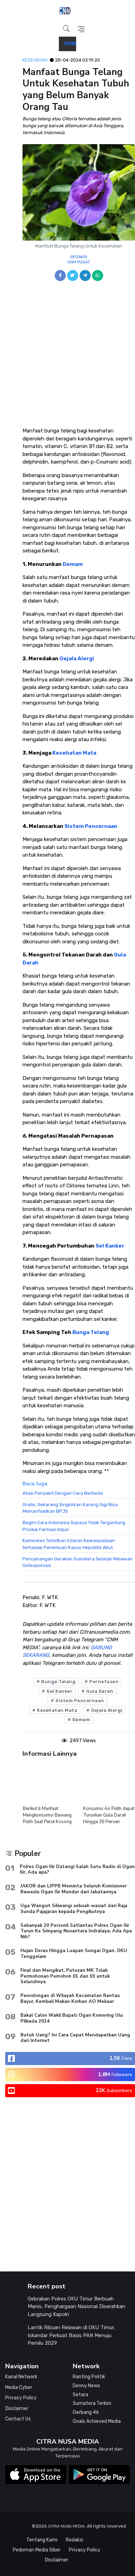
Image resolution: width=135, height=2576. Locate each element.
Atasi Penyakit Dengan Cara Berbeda (63, 1493)
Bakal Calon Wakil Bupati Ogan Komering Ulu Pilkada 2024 (72, 2018)
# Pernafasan (101, 1682)
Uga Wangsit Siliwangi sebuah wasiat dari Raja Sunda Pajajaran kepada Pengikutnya (74, 1908)
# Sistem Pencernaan (77, 1701)
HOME (71, 44)
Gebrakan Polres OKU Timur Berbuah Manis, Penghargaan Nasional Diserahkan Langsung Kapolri (76, 2307)
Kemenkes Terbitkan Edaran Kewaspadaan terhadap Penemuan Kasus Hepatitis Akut (69, 1544)
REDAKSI (79, 257)
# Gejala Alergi (104, 1710)
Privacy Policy (21, 2398)
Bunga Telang (91, 1332)
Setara (80, 2395)
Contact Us (18, 2419)
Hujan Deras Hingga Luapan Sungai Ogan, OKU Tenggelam (74, 1953)
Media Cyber (19, 2387)
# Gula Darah (97, 1691)
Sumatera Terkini (92, 2403)
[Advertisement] (67, 357)
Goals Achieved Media (97, 2421)
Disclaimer (17, 2409)
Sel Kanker (110, 1246)
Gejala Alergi (77, 659)
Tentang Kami (42, 2540)
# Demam (79, 1720)
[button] (66, 29)
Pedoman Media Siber (37, 2550)
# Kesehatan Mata (55, 1710)
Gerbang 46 (86, 2412)
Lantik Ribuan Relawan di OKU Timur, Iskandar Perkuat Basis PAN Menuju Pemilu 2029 (71, 2335)
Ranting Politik (89, 2377)
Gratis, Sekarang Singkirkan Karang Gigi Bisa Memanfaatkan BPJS (70, 1508)
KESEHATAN (35, 60)
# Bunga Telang (56, 1682)
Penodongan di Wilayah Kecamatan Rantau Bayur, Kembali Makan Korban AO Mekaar (70, 1998)
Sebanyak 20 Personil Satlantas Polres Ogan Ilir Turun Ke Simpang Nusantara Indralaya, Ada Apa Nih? (76, 1931)
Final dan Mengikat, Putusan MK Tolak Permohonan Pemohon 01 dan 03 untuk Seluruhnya (65, 1976)
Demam (73, 564)
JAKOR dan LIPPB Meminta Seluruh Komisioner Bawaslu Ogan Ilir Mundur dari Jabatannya (74, 1889)
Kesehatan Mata (74, 753)
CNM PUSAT (79, 262)
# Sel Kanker (57, 1691)
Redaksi (74, 2540)
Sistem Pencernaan (91, 826)
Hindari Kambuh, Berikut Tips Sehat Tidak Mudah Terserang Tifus (108, 1815)
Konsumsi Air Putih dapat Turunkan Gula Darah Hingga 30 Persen (48, 1815)
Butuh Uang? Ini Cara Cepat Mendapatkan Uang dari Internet (75, 2038)
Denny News (86, 2386)
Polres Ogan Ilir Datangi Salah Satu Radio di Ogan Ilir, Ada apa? (77, 1869)
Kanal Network (21, 2377)
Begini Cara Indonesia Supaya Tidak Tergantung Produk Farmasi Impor (74, 1526)
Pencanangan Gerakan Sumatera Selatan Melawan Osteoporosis (78, 1562)
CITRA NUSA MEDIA (66, 2526)
